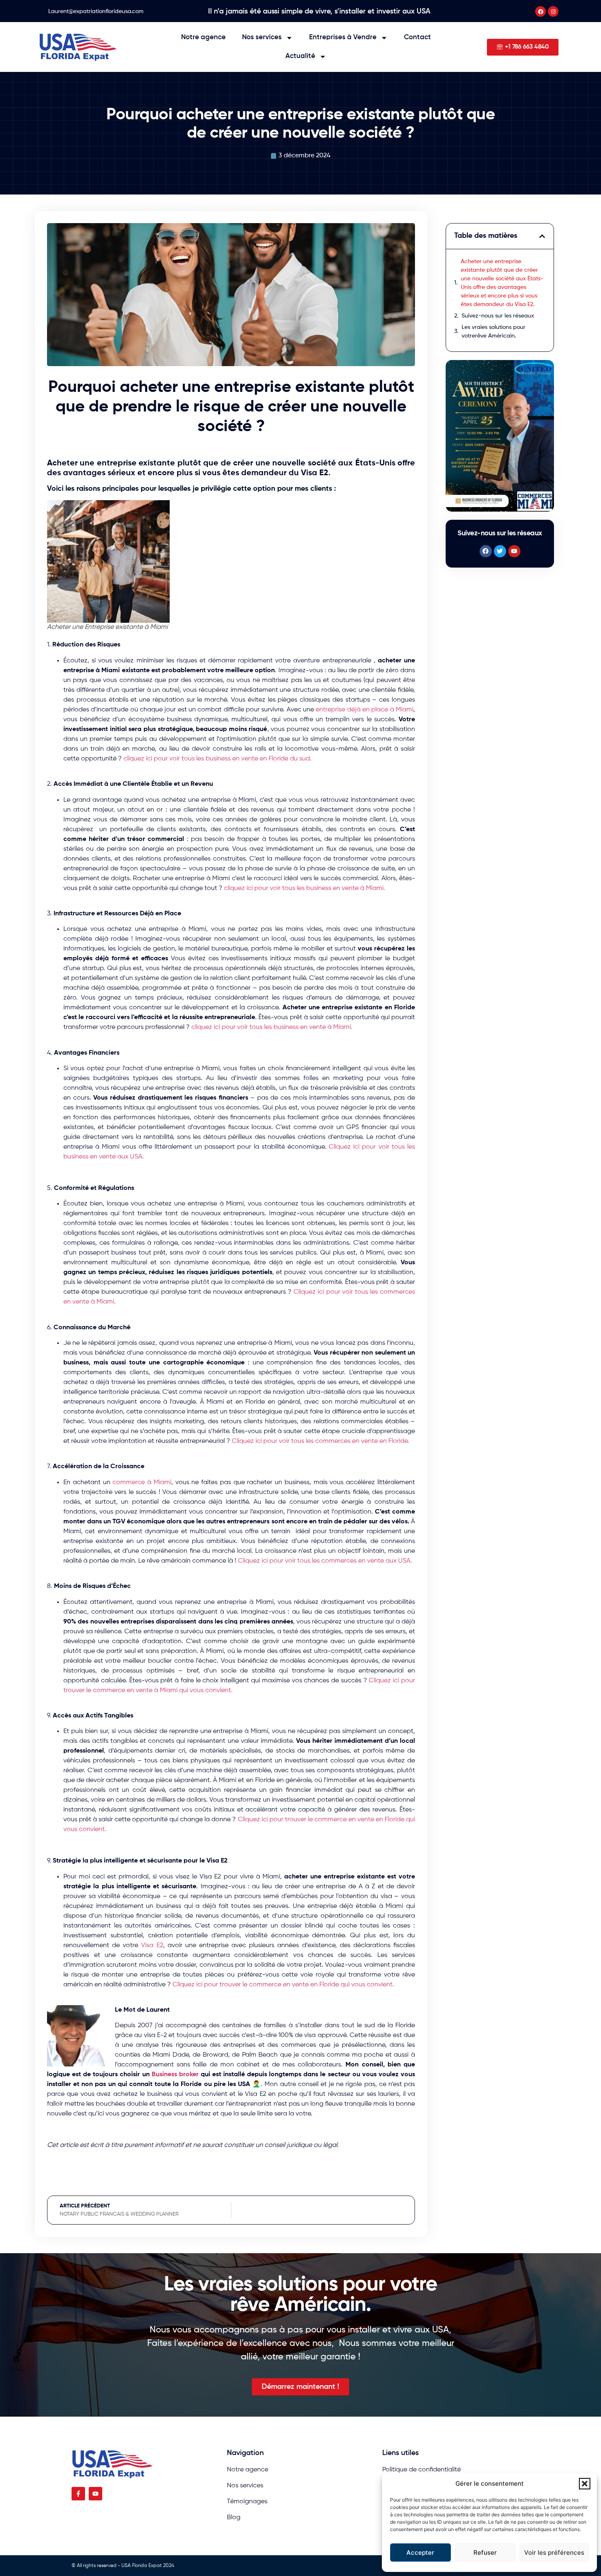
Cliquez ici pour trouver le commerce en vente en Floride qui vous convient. (283, 1985)
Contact (417, 37)
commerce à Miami (142, 1483)
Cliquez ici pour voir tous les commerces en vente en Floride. (321, 1441)
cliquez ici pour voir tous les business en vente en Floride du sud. (218, 759)
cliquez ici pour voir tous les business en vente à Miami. (305, 888)
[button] (585, 2484)
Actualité (300, 56)
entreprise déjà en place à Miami (364, 710)
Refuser (485, 2553)
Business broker (175, 2075)
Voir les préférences (554, 2553)
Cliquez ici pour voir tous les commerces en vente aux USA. (325, 1561)
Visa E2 (152, 1945)
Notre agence (203, 37)
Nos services (262, 37)
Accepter (420, 2553)
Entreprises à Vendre (343, 37)
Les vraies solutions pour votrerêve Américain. (493, 332)
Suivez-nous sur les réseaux (498, 316)
